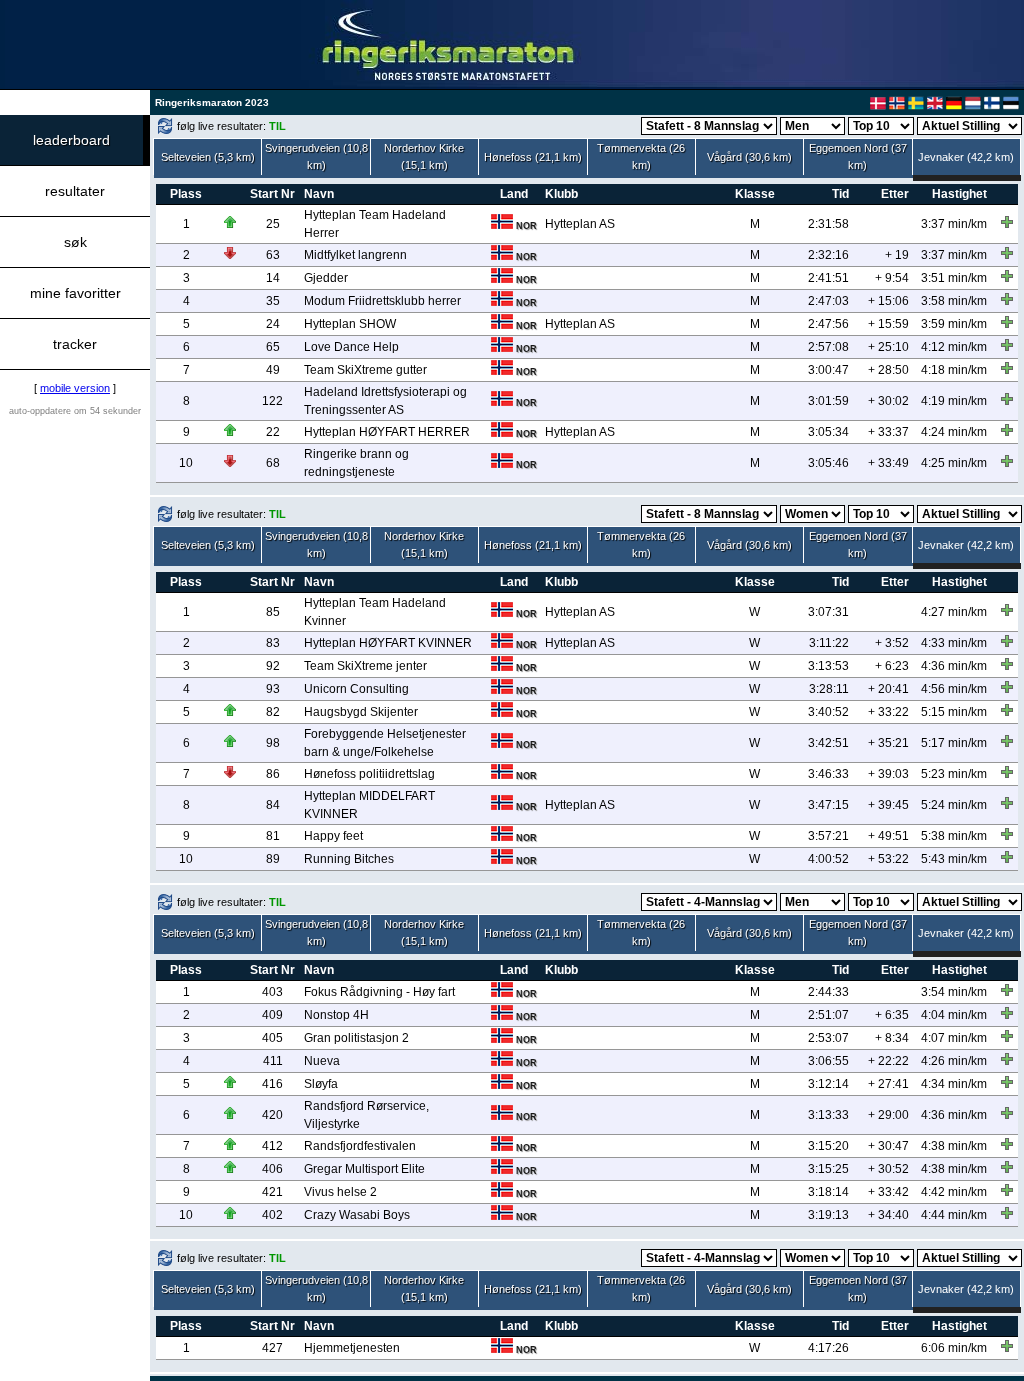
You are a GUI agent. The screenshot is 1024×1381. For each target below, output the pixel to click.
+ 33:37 (888, 432)
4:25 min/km (954, 463)
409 (272, 1015)
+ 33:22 (888, 712)
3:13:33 (828, 1115)
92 (273, 666)
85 (273, 612)
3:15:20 (828, 1146)
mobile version (75, 388)
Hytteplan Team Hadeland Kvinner (375, 612)
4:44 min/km (954, 1215)
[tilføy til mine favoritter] (1007, 222)
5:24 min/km (954, 805)
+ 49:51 (888, 836)
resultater (75, 191)
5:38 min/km (954, 836)
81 (273, 836)
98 (273, 743)
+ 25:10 (888, 347)
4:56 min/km (954, 689)
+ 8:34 (892, 1038)
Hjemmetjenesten (352, 1348)
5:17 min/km (954, 743)
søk (75, 242)
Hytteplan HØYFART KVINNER (388, 643)
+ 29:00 (888, 1115)
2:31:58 (828, 224)
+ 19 (897, 255)
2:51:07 (828, 1015)
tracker (75, 344)
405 (272, 1038)
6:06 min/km (954, 1348)
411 (273, 1061)
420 (272, 1115)
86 (273, 774)
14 (273, 278)
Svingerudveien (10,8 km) (316, 156)
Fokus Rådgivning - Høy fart (379, 992)
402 (272, 1215)
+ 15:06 (888, 301)
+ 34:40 (888, 1215)
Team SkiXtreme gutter (365, 370)
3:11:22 (829, 643)
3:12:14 (828, 1084)
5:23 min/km (954, 774)
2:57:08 (828, 347)
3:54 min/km (954, 992)
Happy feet (333, 836)
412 (272, 1146)
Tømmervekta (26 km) (641, 156)
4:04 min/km (954, 1015)
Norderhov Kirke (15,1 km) (424, 156)
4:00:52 (828, 859)
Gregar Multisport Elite (364, 1169)
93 (273, 689)
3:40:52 (828, 712)
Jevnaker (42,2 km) (966, 157)
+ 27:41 (888, 1084)
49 (273, 370)
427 (272, 1348)
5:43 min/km (954, 859)
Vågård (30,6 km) (749, 157)
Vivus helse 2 (340, 1192)
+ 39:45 (888, 805)
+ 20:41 (888, 689)
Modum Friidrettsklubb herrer (382, 301)
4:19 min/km (954, 401)
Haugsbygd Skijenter (361, 712)
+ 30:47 (888, 1146)
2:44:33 (828, 992)
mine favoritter (75, 293)
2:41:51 (828, 278)
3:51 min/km (954, 278)
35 (273, 301)
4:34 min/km (954, 1084)
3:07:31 (828, 612)
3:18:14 (828, 1192)
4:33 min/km (954, 643)
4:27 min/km (954, 612)
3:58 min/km (954, 301)
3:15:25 (828, 1169)
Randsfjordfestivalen (360, 1146)
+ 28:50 (888, 370)
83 (273, 643)
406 (272, 1169)
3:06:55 (828, 1061)
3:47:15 (828, 805)
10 (186, 463)
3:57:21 (828, 836)
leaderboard (71, 140)
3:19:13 (828, 1215)
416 (272, 1084)
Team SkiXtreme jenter (365, 666)
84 (273, 805)
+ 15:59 (888, 324)
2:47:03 (828, 301)
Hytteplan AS (580, 224)
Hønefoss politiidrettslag (369, 774)
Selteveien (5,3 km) (208, 157)
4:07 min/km (954, 1038)
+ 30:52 (888, 1169)
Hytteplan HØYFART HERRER (387, 432)
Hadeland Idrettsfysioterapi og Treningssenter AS (385, 401)
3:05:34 (828, 432)
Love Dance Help (351, 347)
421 (272, 1192)
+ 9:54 (892, 278)
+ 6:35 (892, 1015)
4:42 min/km (954, 1192)
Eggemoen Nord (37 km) (858, 156)
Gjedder (326, 278)
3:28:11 (829, 689)
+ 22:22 (888, 1061)
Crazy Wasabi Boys (357, 1215)
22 (273, 432)
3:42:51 (828, 743)
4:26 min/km (954, 1061)
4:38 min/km (954, 1146)
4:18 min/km (954, 370)
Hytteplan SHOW (350, 324)
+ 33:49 (888, 463)
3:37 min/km (954, 224)
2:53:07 (828, 1038)
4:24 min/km (954, 432)
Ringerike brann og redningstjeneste (356, 463)
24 (273, 324)
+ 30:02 (888, 401)
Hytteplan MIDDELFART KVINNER (369, 805)
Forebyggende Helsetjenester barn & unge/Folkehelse (385, 743)
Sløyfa (321, 1084)
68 (273, 463)
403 (272, 992)
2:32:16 (828, 255)
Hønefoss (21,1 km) (533, 157)
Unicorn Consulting (356, 689)
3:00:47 (828, 370)
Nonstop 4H (336, 1015)
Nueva (322, 1061)
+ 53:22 (888, 859)
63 (273, 255)
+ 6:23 (892, 666)
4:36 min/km (954, 666)
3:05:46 (828, 463)
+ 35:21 (888, 743)
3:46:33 (828, 774)
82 (273, 712)
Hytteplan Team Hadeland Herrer (375, 224)
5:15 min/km (954, 712)
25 (273, 224)
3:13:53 (828, 666)
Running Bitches (349, 859)
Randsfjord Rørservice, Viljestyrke (366, 1115)
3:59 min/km (954, 324)
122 (272, 401)
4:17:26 (828, 1348)
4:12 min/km (954, 347)
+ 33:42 (888, 1192)
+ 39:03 (888, 774)
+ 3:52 (892, 643)
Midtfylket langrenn (355, 255)
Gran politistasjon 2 (356, 1038)
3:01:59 (828, 401)
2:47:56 (828, 324)
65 (273, 347)
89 (273, 859)
